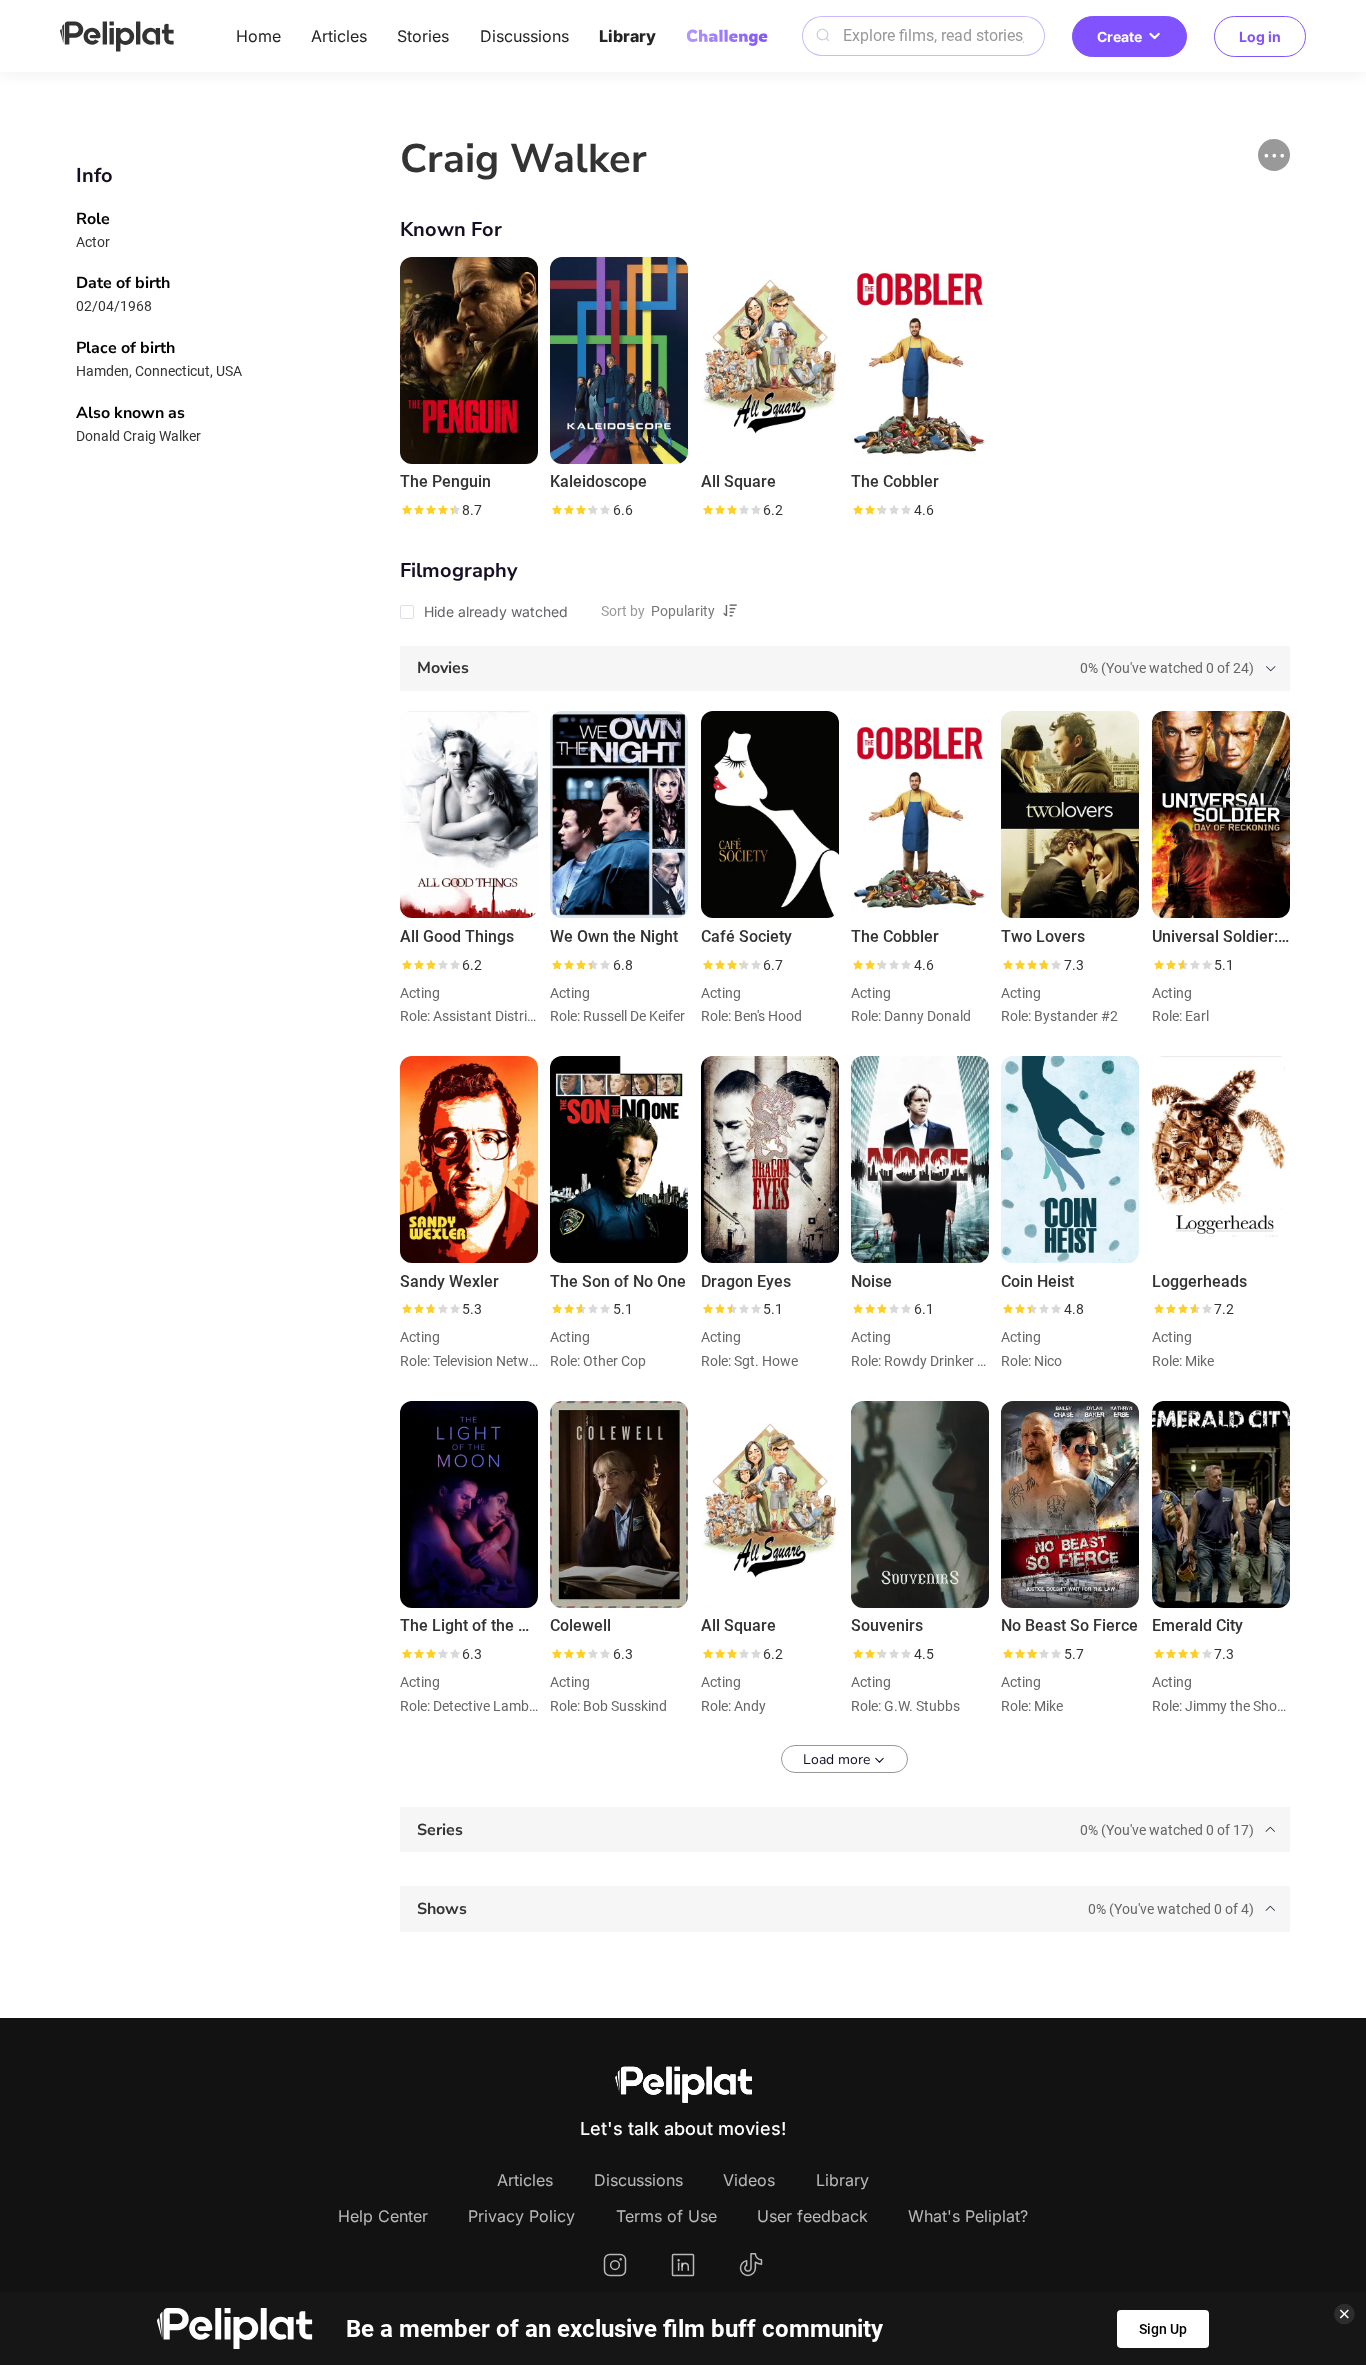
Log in (1260, 36)
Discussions (524, 36)
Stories (423, 36)
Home (258, 36)
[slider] (430, 510)
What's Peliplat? (968, 2216)
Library (627, 36)
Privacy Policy (521, 2216)
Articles (339, 36)
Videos (749, 2180)
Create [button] (1119, 36)
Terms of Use (666, 2216)
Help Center (383, 2216)
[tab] (845, 669)
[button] (1274, 155)
